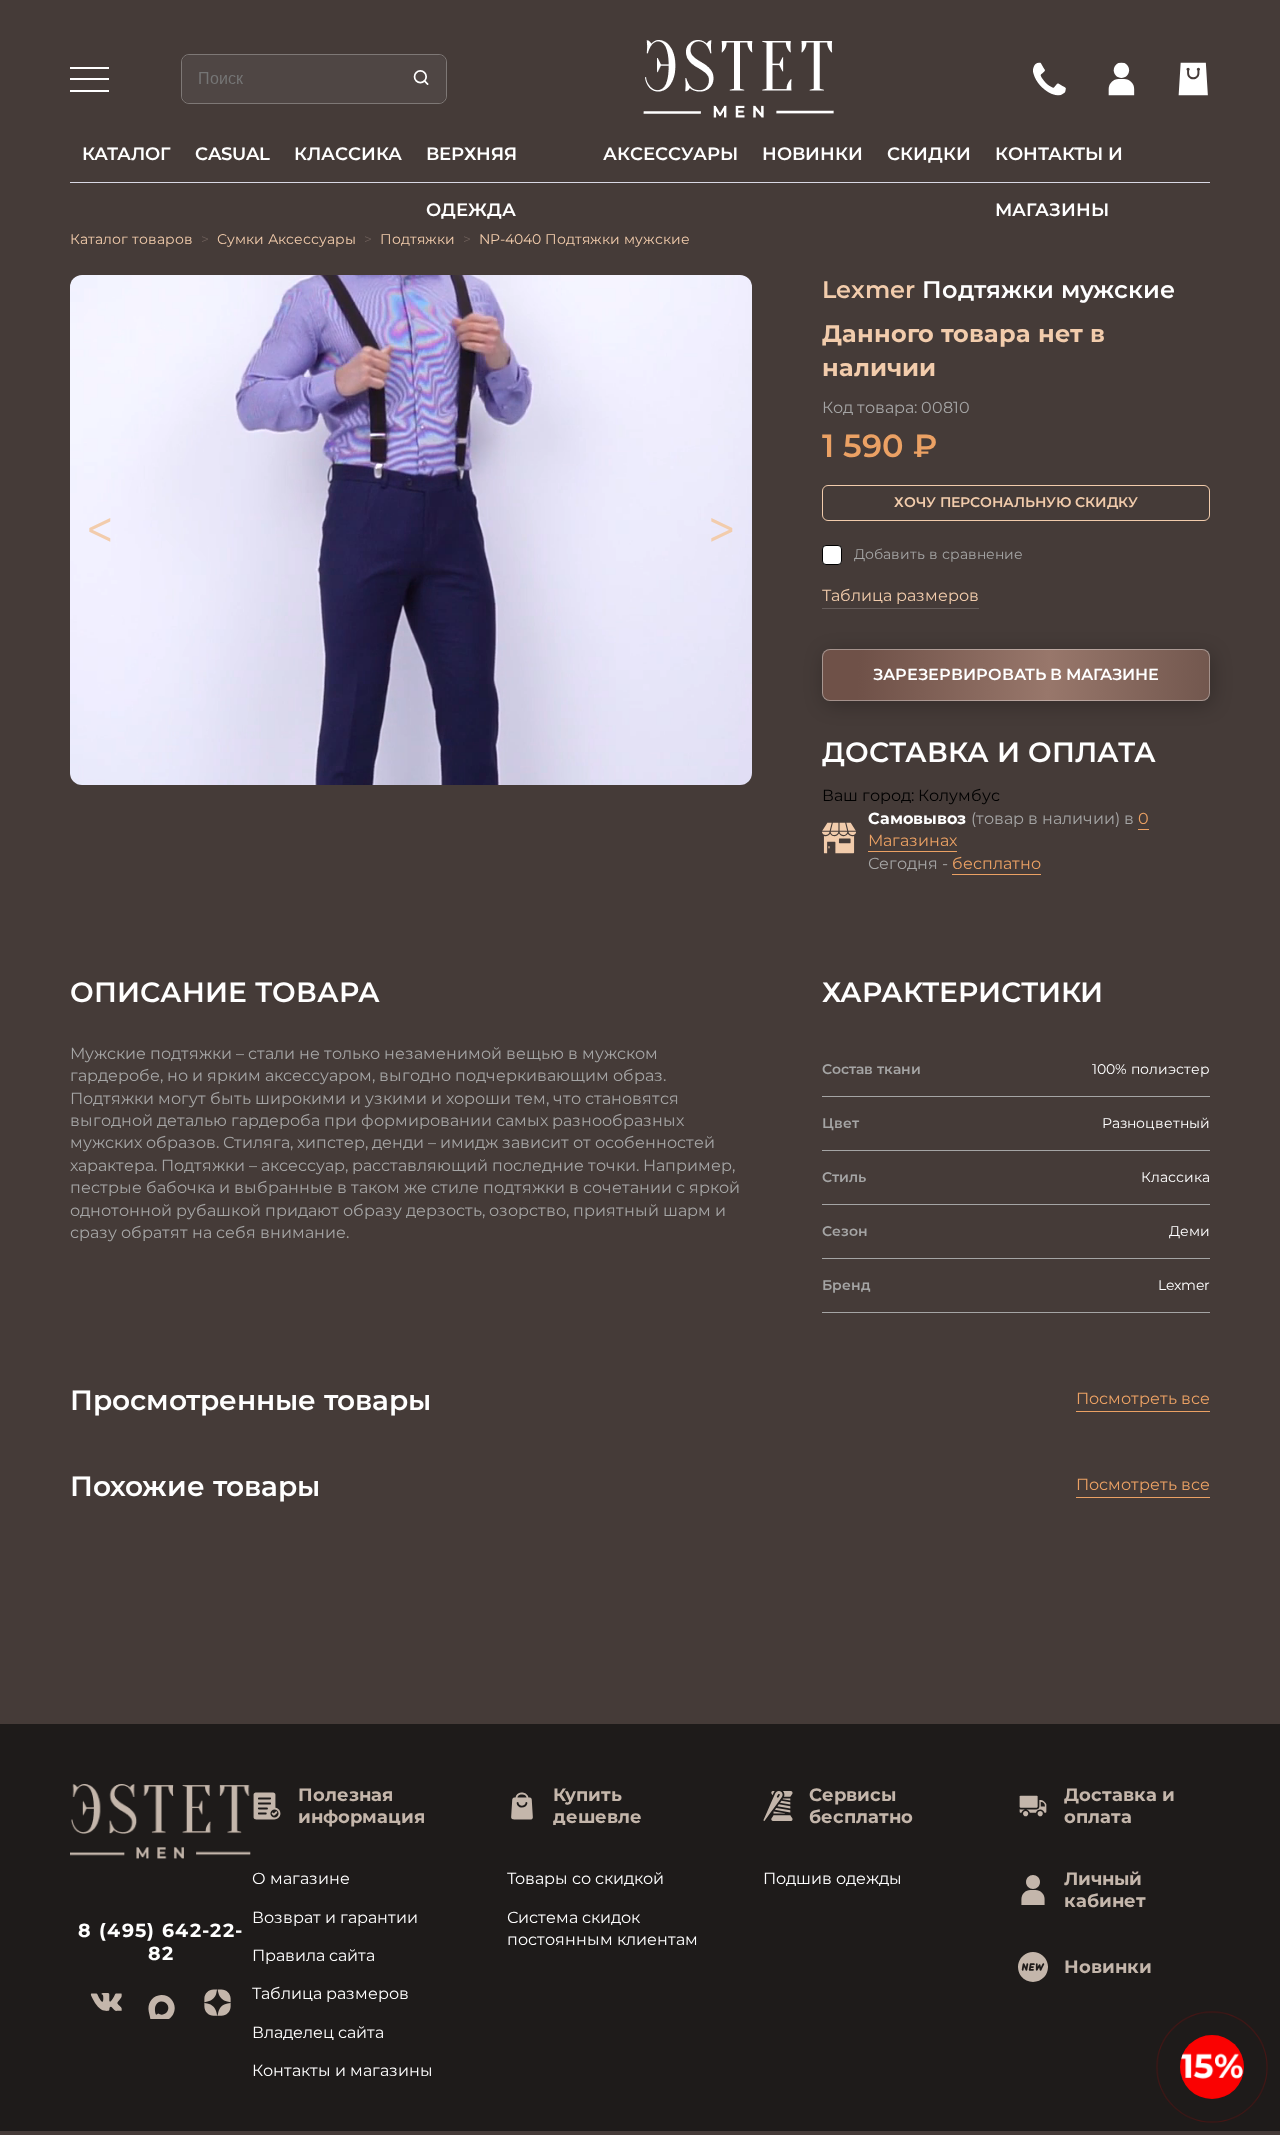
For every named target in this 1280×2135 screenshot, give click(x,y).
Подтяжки (417, 239)
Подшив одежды (832, 1878)
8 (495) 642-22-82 (160, 1942)
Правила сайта (313, 1955)
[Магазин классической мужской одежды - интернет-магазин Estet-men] (739, 79)
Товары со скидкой (585, 1878)
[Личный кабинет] (1121, 79)
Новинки (812, 154)
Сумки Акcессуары (286, 239)
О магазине (301, 1878)
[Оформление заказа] (1193, 79)
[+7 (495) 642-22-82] (1049, 79)
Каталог (126, 154)
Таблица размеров (900, 595)
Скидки (929, 154)
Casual (232, 154)
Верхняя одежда (471, 162)
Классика (348, 154)
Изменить (1043, 796)
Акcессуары (670, 154)
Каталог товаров (131, 239)
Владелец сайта (318, 2032)
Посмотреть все (1143, 1398)
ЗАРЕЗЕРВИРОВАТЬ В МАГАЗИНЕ (1016, 674)
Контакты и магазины (1059, 162)
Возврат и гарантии (335, 1917)
